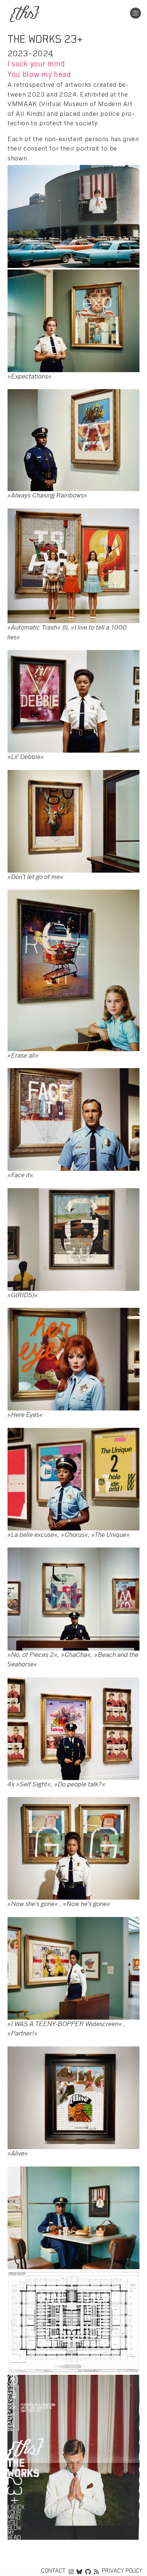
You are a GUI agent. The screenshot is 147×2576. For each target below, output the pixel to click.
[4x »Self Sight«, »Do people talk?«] (73, 1728)
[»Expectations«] (73, 320)
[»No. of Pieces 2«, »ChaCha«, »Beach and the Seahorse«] (73, 1598)
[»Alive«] (73, 2097)
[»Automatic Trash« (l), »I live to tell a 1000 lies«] (73, 565)
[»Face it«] (73, 1119)
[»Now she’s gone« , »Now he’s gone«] (73, 1848)
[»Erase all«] (73, 969)
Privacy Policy (122, 2571)
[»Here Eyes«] (73, 1359)
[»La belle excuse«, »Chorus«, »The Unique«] (73, 1478)
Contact (53, 2571)
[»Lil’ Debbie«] (73, 701)
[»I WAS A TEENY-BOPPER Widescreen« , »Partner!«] (73, 1967)
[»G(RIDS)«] (73, 1239)
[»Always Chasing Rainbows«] (73, 439)
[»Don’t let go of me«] (73, 820)
